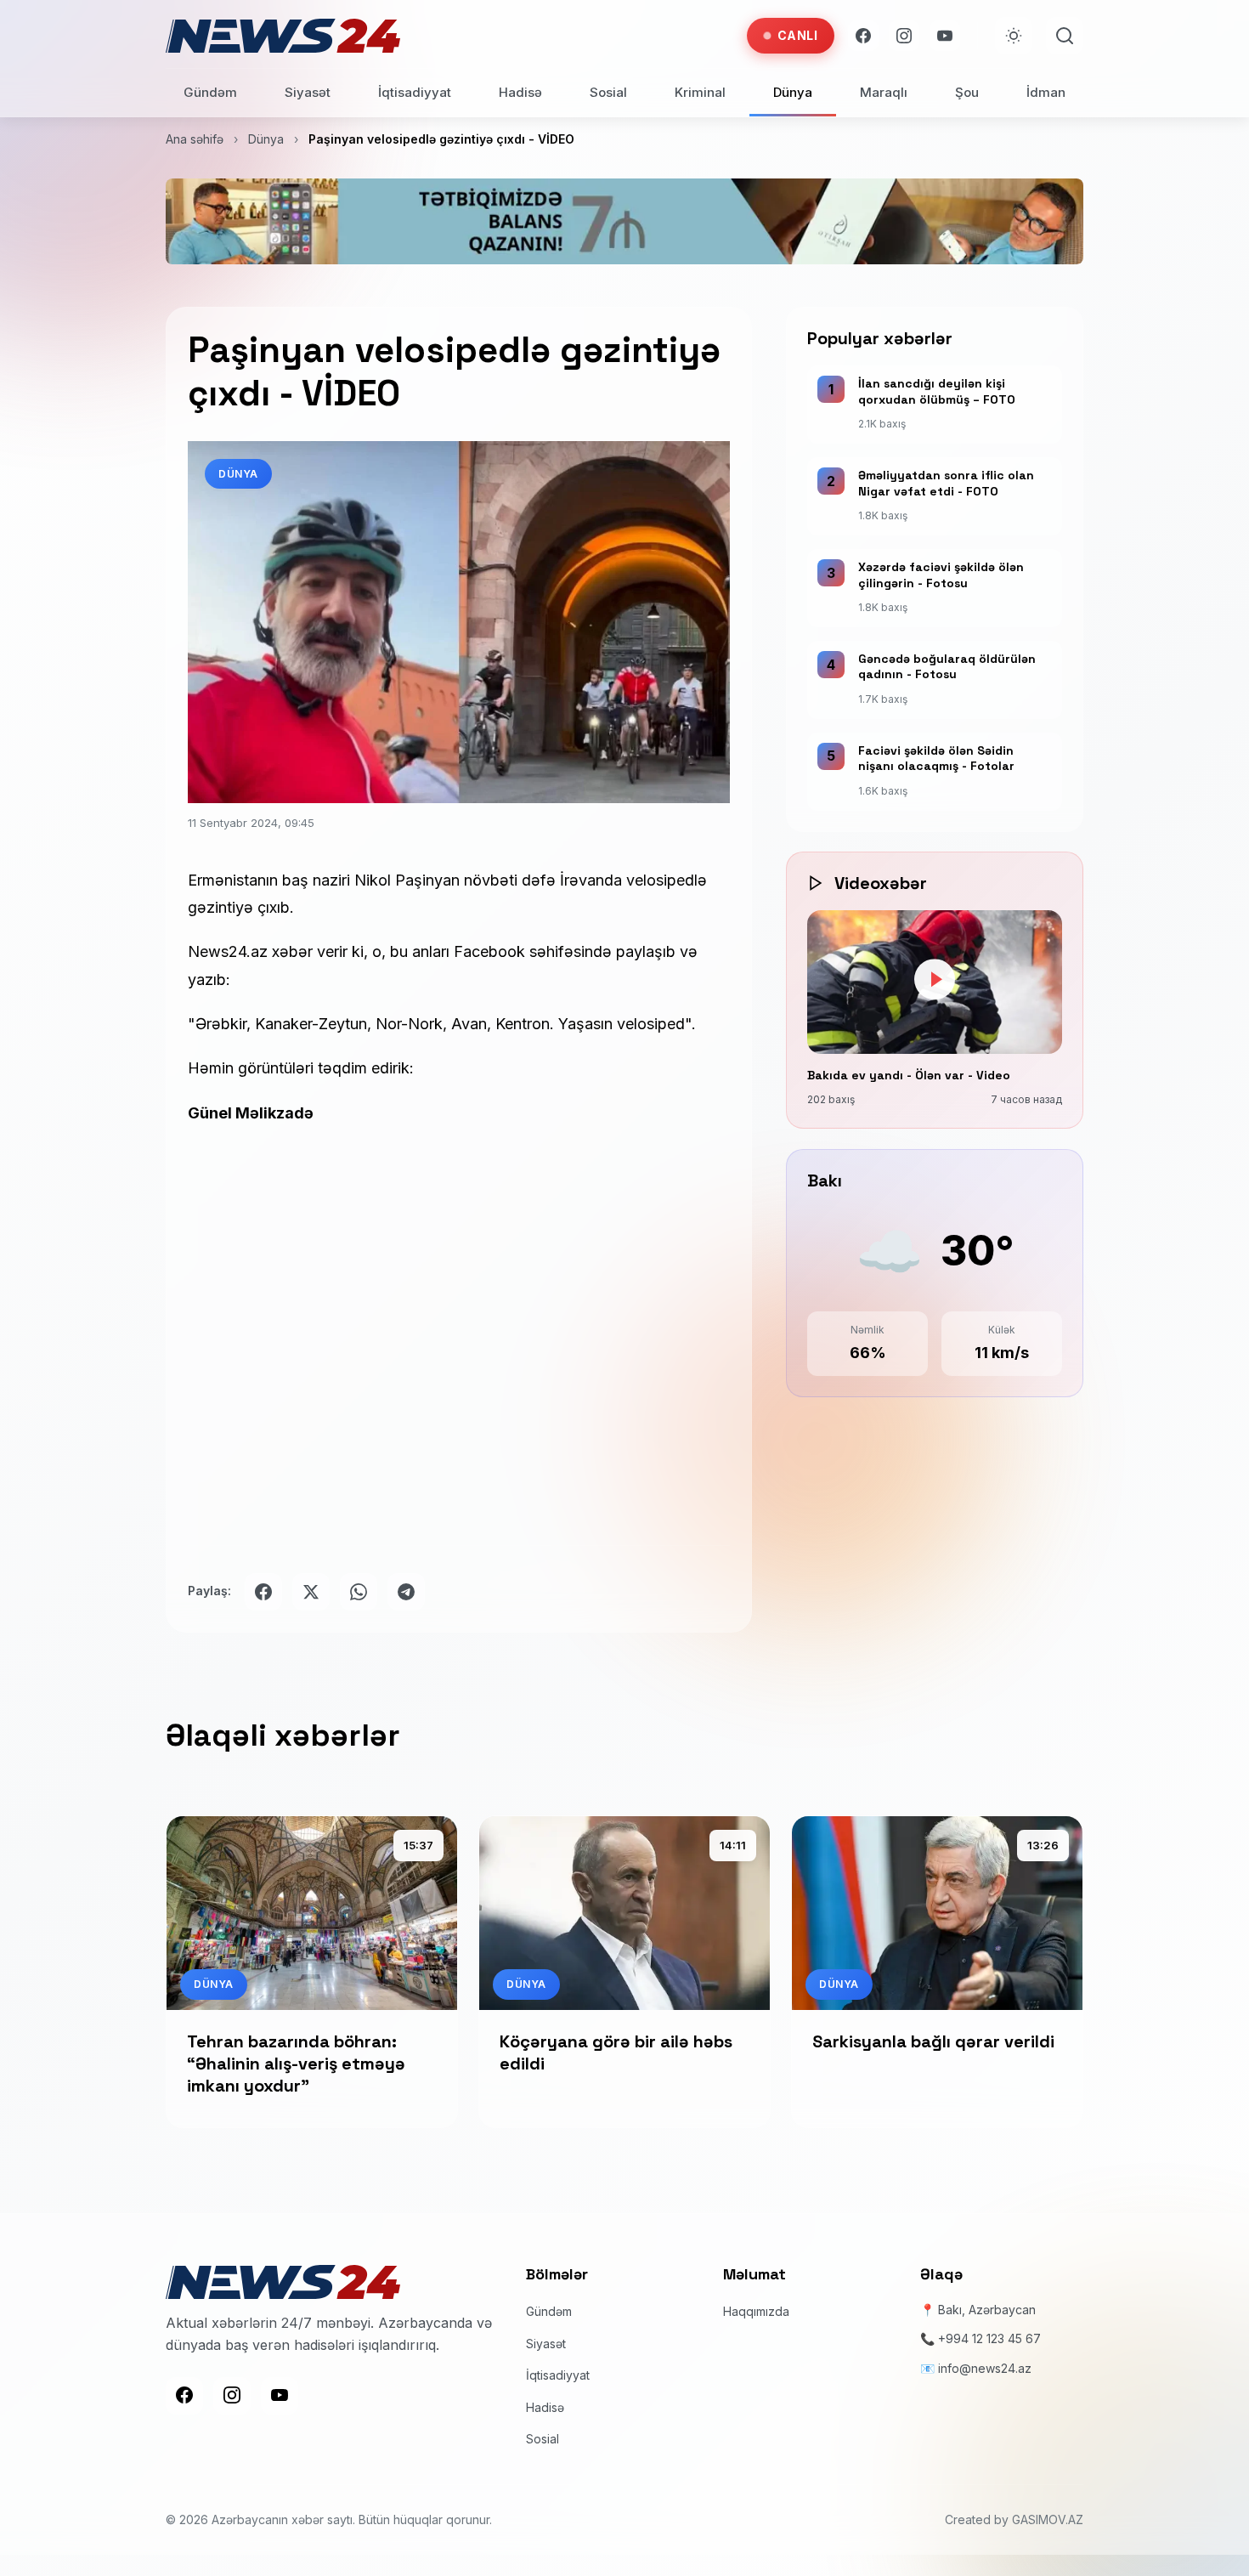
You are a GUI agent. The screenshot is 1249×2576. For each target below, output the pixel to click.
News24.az (228, 951)
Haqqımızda (756, 2310)
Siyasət (308, 92)
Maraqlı (884, 92)
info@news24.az (985, 2367)
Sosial (608, 92)
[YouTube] (945, 36)
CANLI (798, 35)
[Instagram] (904, 36)
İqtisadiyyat (415, 92)
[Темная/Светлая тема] (1014, 36)
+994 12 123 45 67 (989, 2338)
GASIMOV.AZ (1048, 2519)
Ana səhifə (195, 139)
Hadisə (520, 92)
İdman (1046, 92)
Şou (967, 92)
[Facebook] (863, 36)
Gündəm (210, 92)
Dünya (793, 92)
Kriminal (700, 92)
